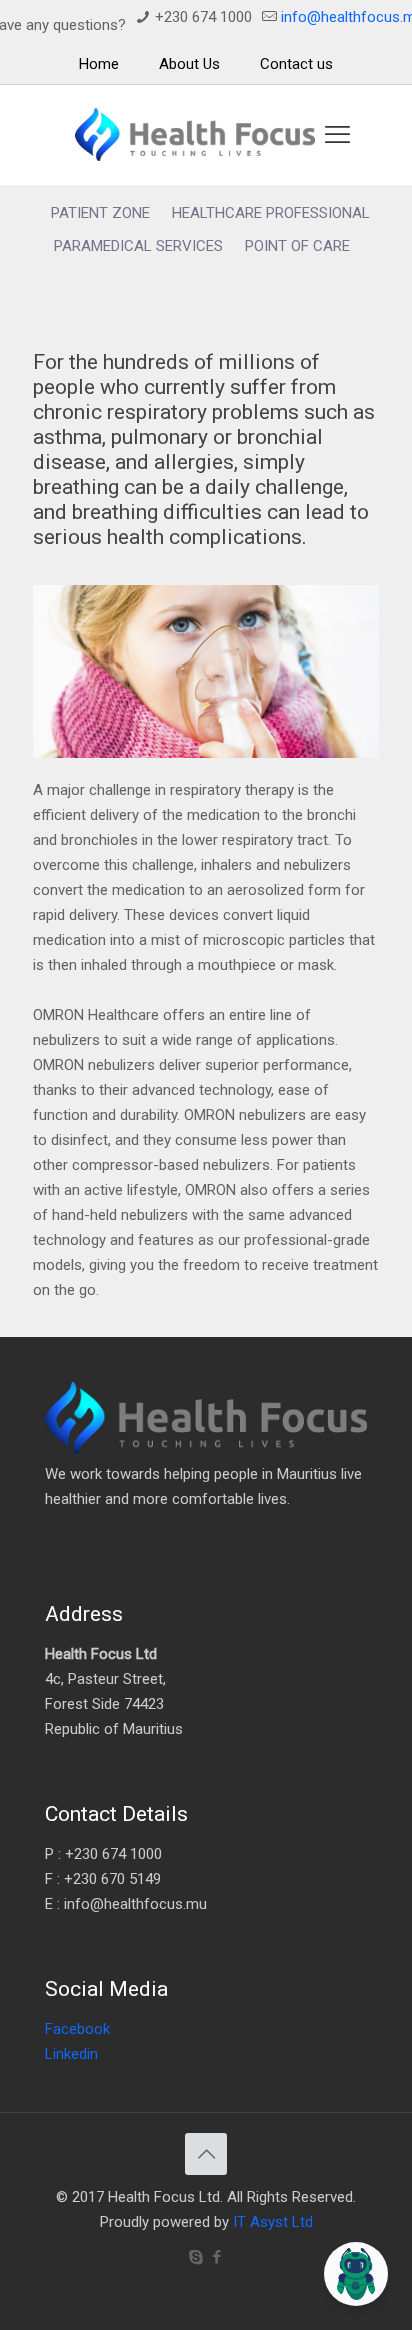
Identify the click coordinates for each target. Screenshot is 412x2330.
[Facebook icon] (216, 2257)
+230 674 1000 (203, 17)
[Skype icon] (195, 2257)
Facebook (77, 2029)
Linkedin (71, 2054)
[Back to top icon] (206, 2154)
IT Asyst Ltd (273, 2222)
